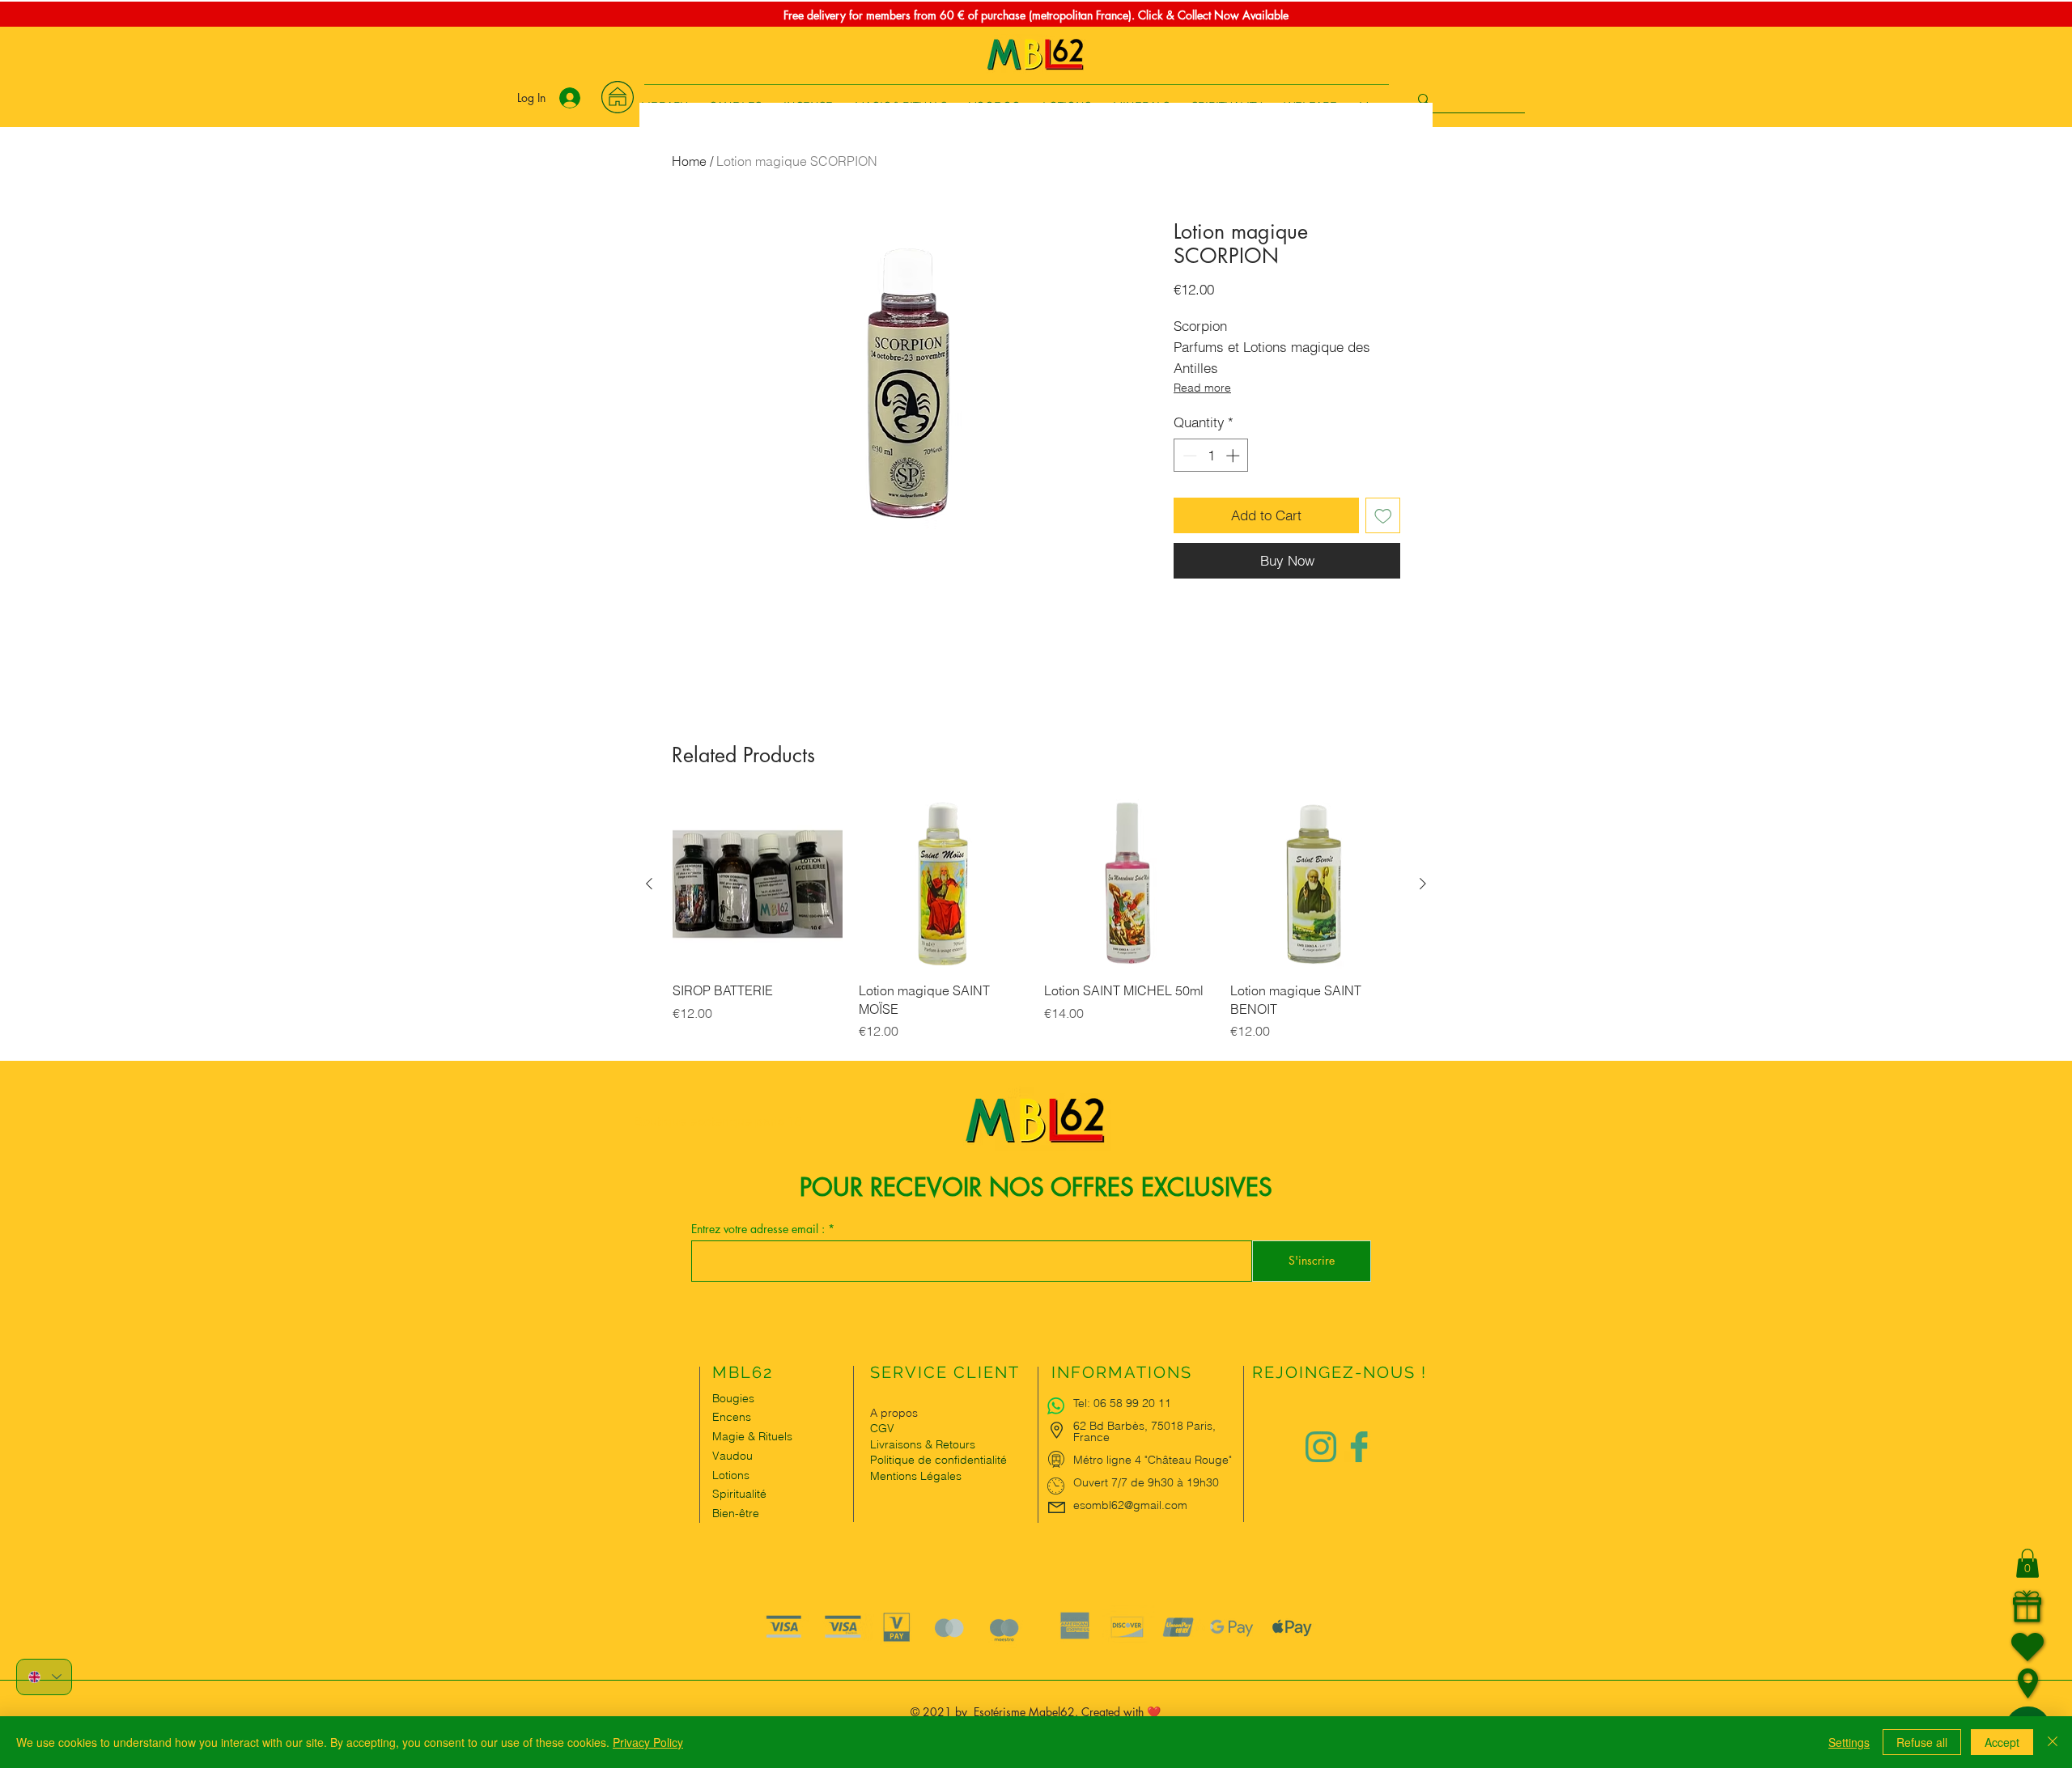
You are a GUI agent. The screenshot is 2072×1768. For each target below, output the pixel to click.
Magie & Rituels (752, 1436)
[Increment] (1234, 456)
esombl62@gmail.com (1130, 1505)
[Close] (2053, 1742)
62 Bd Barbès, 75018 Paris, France (1144, 1431)
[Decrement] (1188, 456)
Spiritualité (739, 1494)
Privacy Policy (648, 1742)
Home (689, 161)
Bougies (733, 1398)
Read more (1202, 388)
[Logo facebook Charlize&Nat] (1360, 1447)
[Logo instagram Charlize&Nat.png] (1321, 1447)
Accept (2002, 1742)
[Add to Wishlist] (1383, 515)
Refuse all (1922, 1742)
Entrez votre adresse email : (760, 1229)
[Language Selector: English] (44, 1677)
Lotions (731, 1475)
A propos (894, 1413)
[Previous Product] (649, 884)
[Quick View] (758, 884)
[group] (1036, 929)
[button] (2027, 1563)
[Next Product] (1423, 884)
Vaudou (732, 1456)
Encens (732, 1417)
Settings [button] (1849, 1742)
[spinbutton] (1211, 456)
